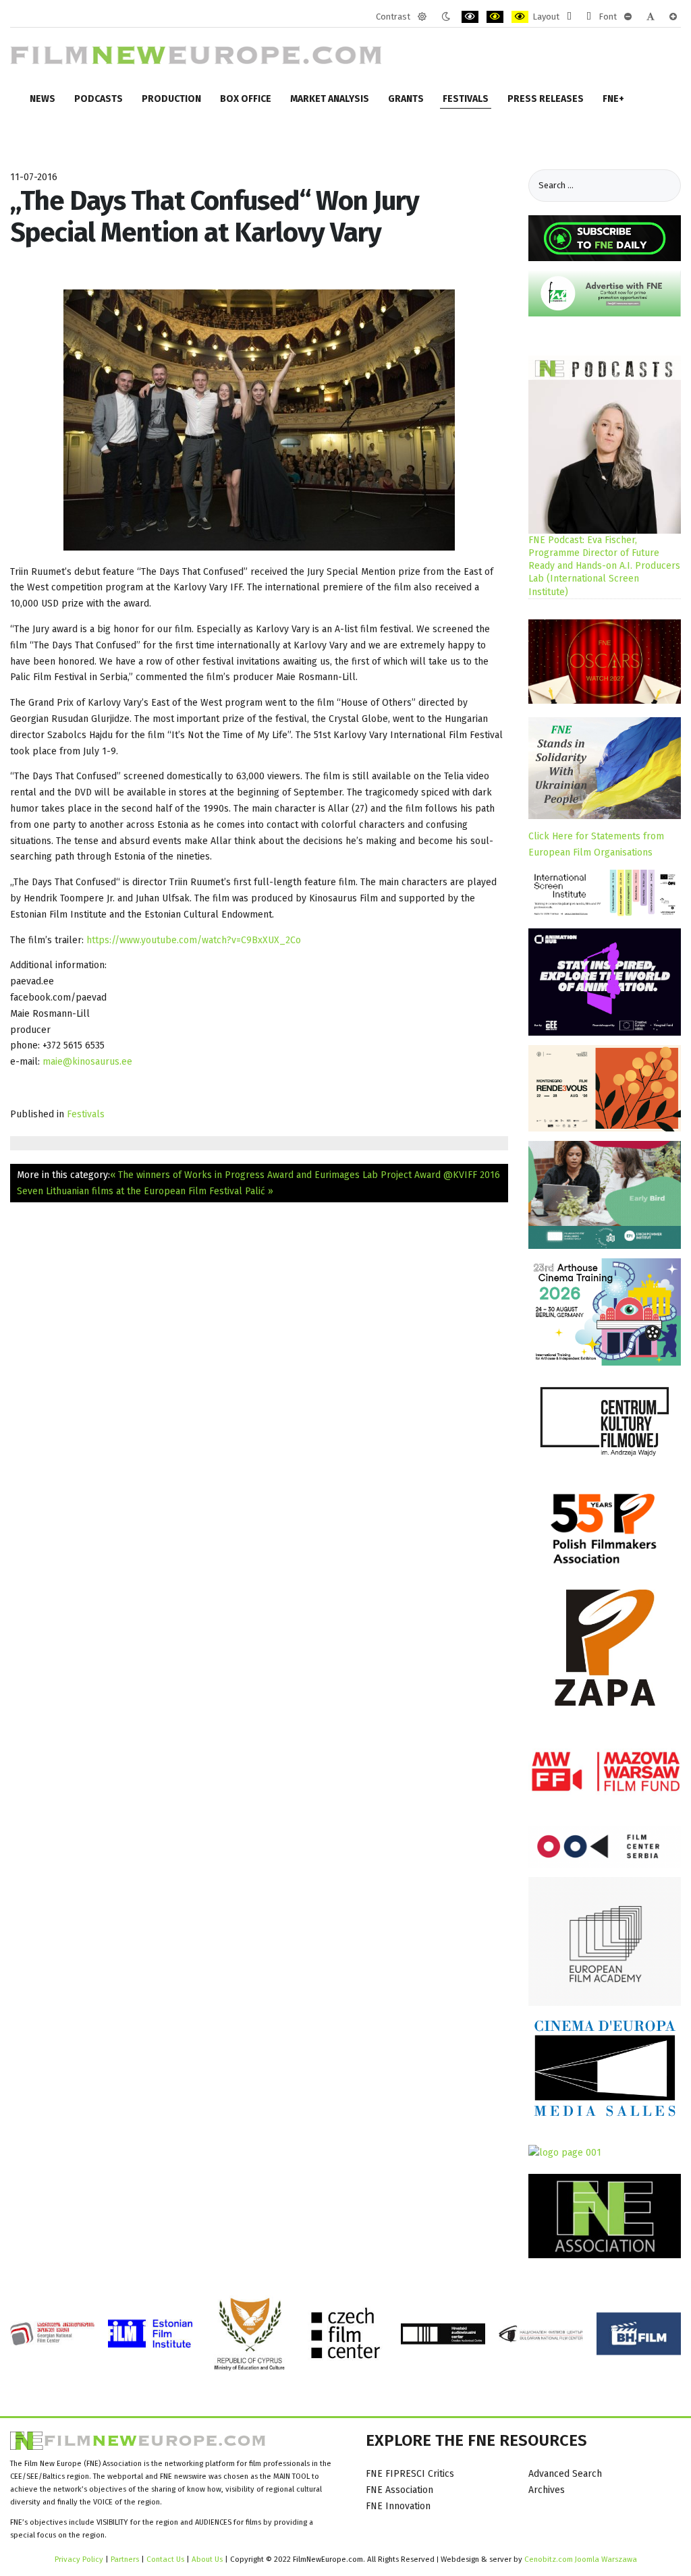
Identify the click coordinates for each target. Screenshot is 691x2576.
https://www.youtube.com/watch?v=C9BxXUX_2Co (194, 940)
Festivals (86, 1114)
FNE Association (399, 2490)
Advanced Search (565, 2474)
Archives (547, 2490)
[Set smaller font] (628, 17)
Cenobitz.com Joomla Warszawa (581, 2559)
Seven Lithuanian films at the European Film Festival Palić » (145, 1191)
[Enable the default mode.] (422, 17)
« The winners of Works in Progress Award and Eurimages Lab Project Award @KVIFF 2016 (305, 1175)
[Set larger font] (673, 17)
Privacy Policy (79, 2559)
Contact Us (166, 2559)
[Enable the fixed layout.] (569, 17)
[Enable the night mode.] (446, 17)
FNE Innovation (398, 2506)
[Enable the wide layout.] (589, 17)
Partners (125, 2559)
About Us (207, 2559)
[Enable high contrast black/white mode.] (470, 17)
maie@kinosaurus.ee (87, 1062)
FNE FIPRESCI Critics (410, 2474)
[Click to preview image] (259, 419)
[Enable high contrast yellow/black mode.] (520, 17)
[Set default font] (651, 17)
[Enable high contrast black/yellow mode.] (495, 17)
